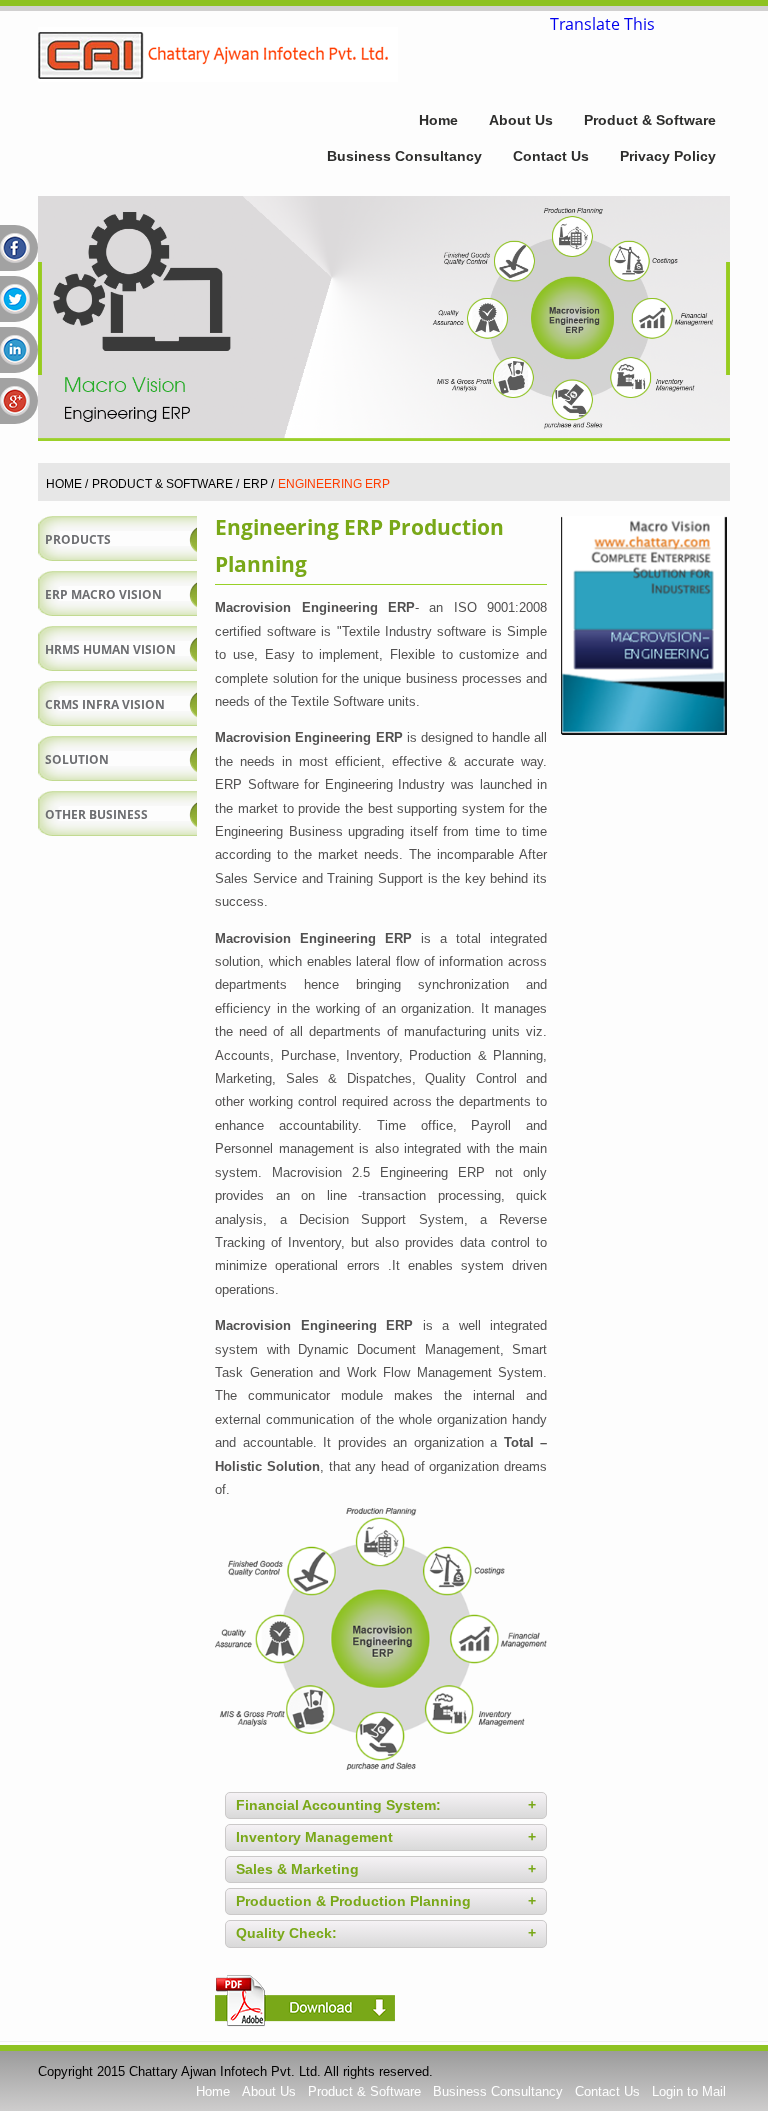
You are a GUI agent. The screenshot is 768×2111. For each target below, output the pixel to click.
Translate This (602, 22)
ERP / (258, 484)
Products (78, 539)
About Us (521, 120)
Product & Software (650, 120)
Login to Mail (689, 2091)
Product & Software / (165, 484)
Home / (67, 484)
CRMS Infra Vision (105, 704)
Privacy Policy (668, 156)
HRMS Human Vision (110, 649)
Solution (77, 759)
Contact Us (551, 156)
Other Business (96, 814)
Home (438, 120)
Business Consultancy (404, 156)
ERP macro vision (103, 594)
